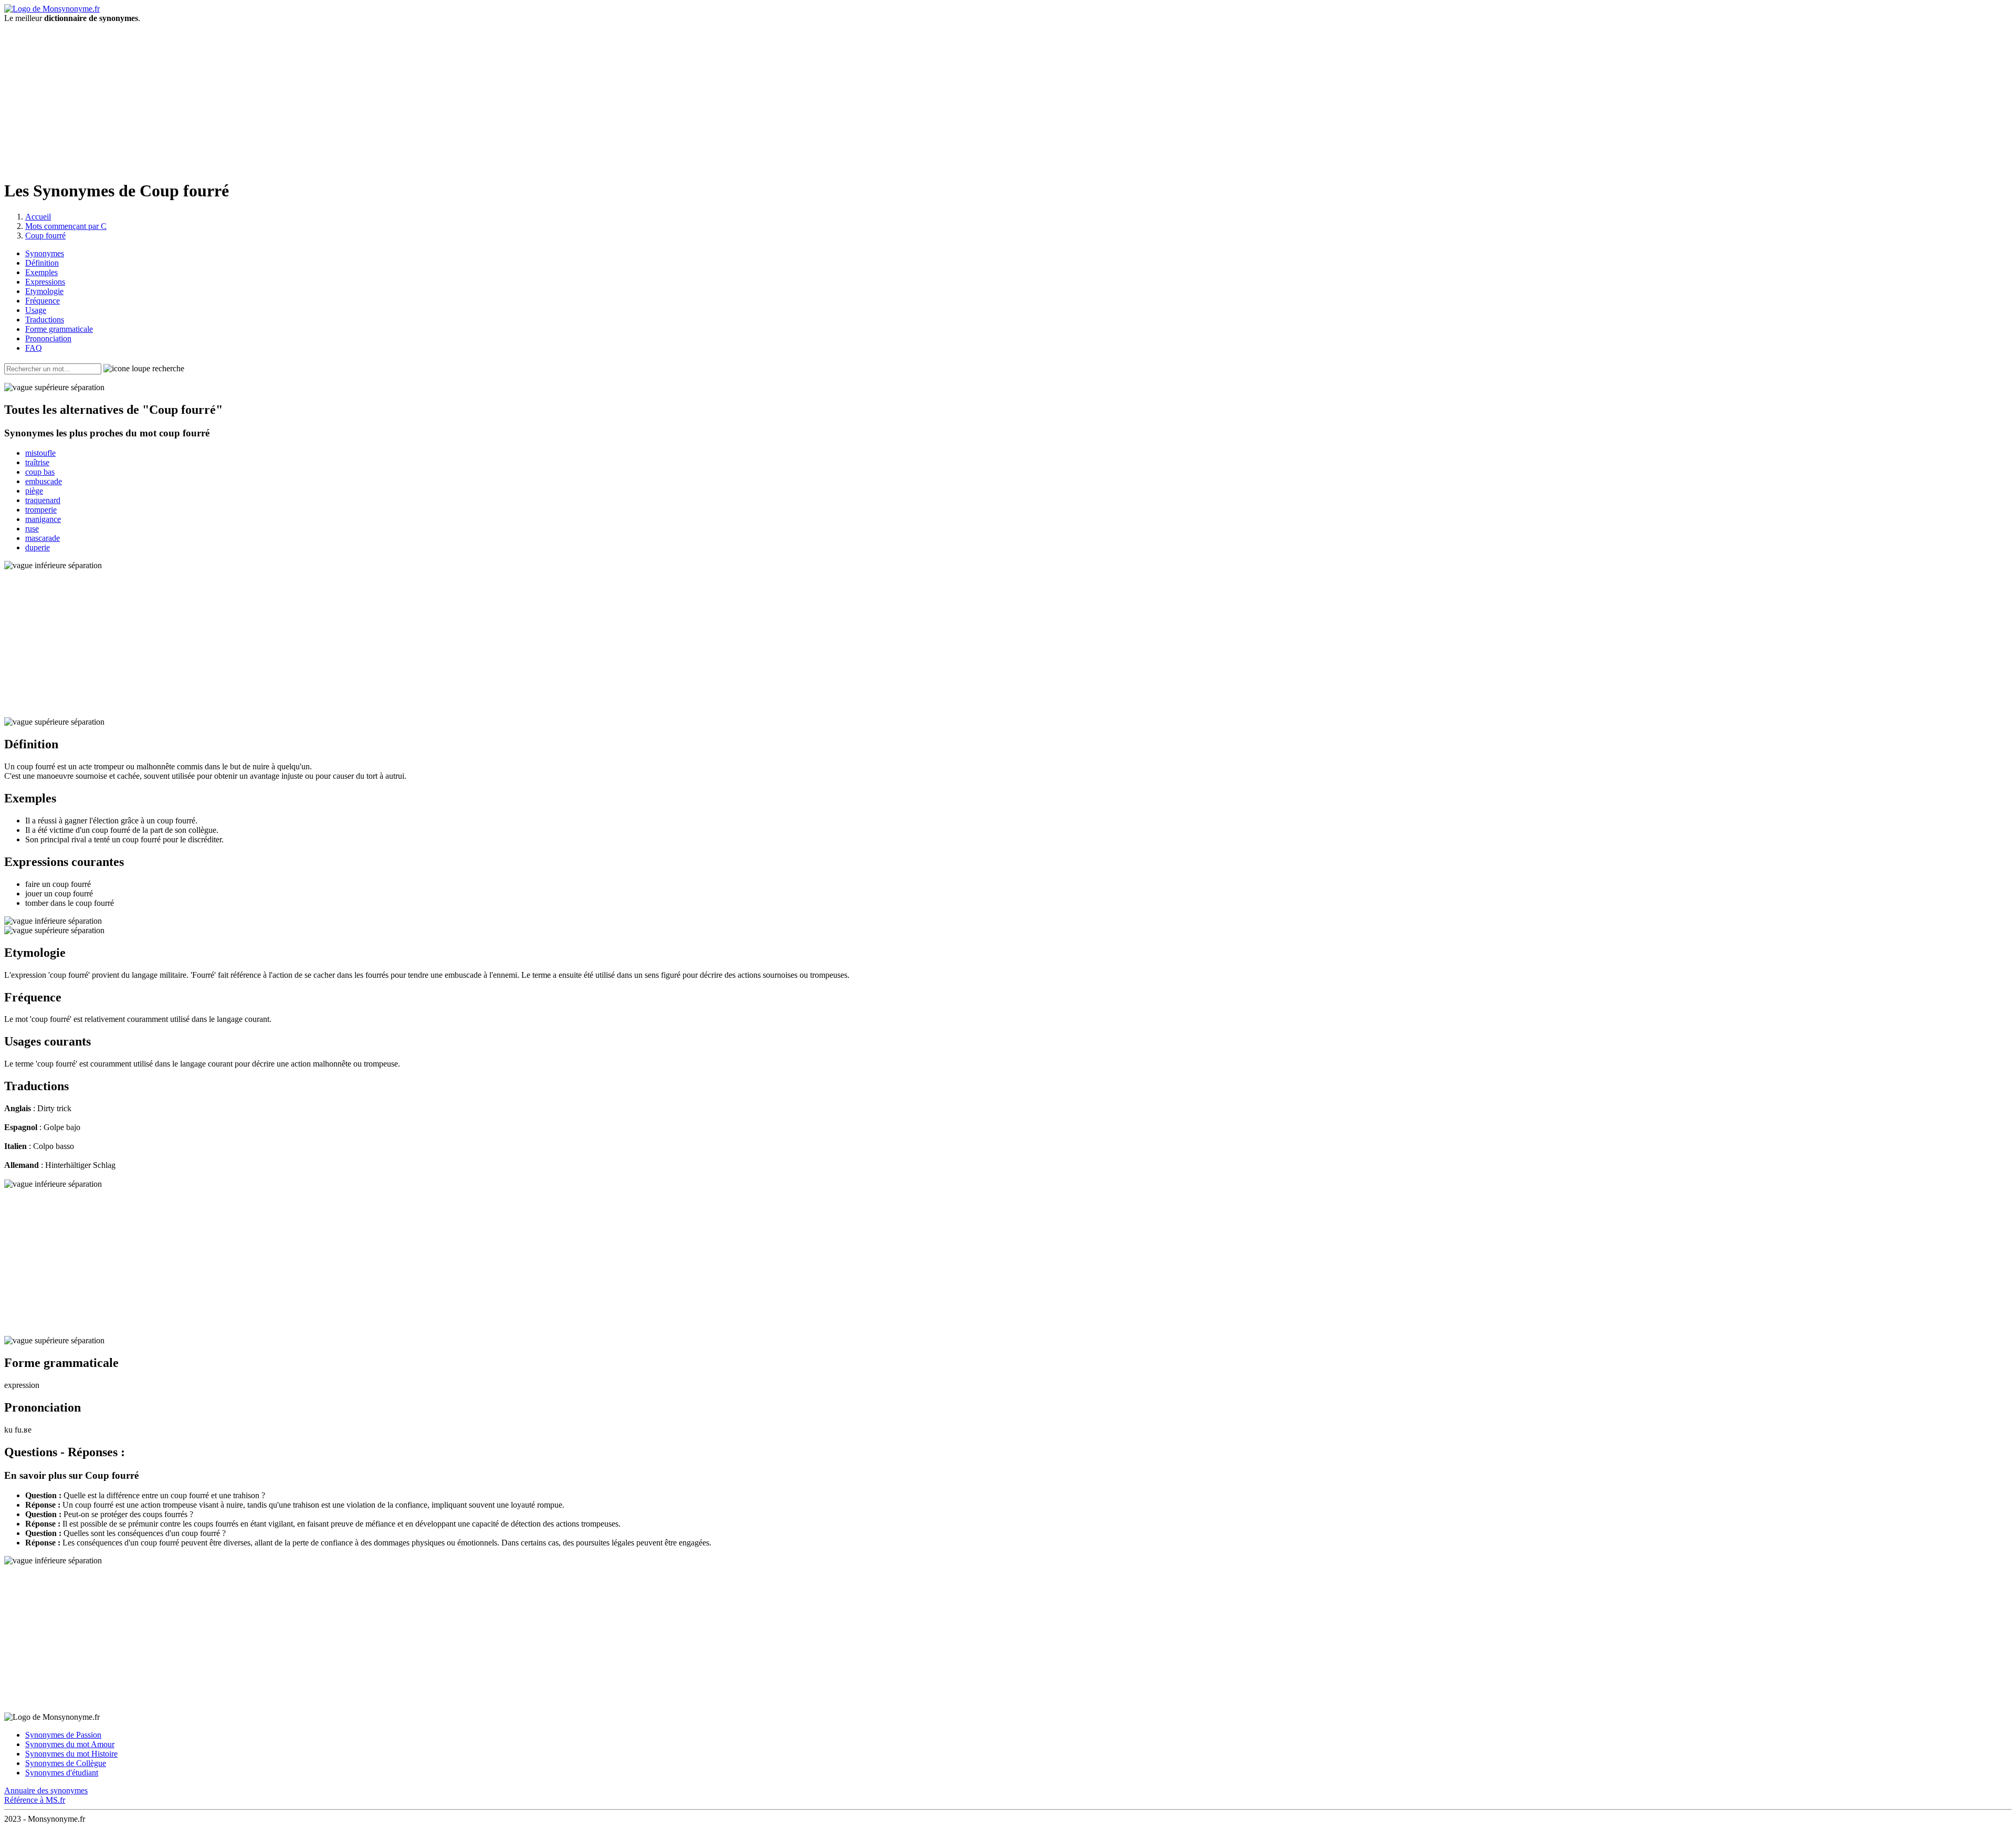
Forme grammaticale (59, 329)
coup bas (40, 472)
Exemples (41, 272)
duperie (38, 547)
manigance (43, 519)
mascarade (43, 538)
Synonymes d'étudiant (62, 1773)
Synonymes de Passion (63, 1735)
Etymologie (44, 291)
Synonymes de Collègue (66, 1763)
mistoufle (40, 453)
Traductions (45, 320)
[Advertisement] (1008, 97)
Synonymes (45, 253)
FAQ (34, 348)
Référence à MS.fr (35, 1800)
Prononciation (48, 338)
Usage (36, 310)
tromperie (41, 510)
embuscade (44, 481)
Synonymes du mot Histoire (71, 1754)
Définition (42, 263)
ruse (32, 529)
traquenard (43, 500)
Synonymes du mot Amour (70, 1744)
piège (34, 491)
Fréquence (43, 301)
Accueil (38, 217)
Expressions (45, 282)
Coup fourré (45, 236)
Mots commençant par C (66, 226)
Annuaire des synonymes (46, 1790)
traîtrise (37, 462)
